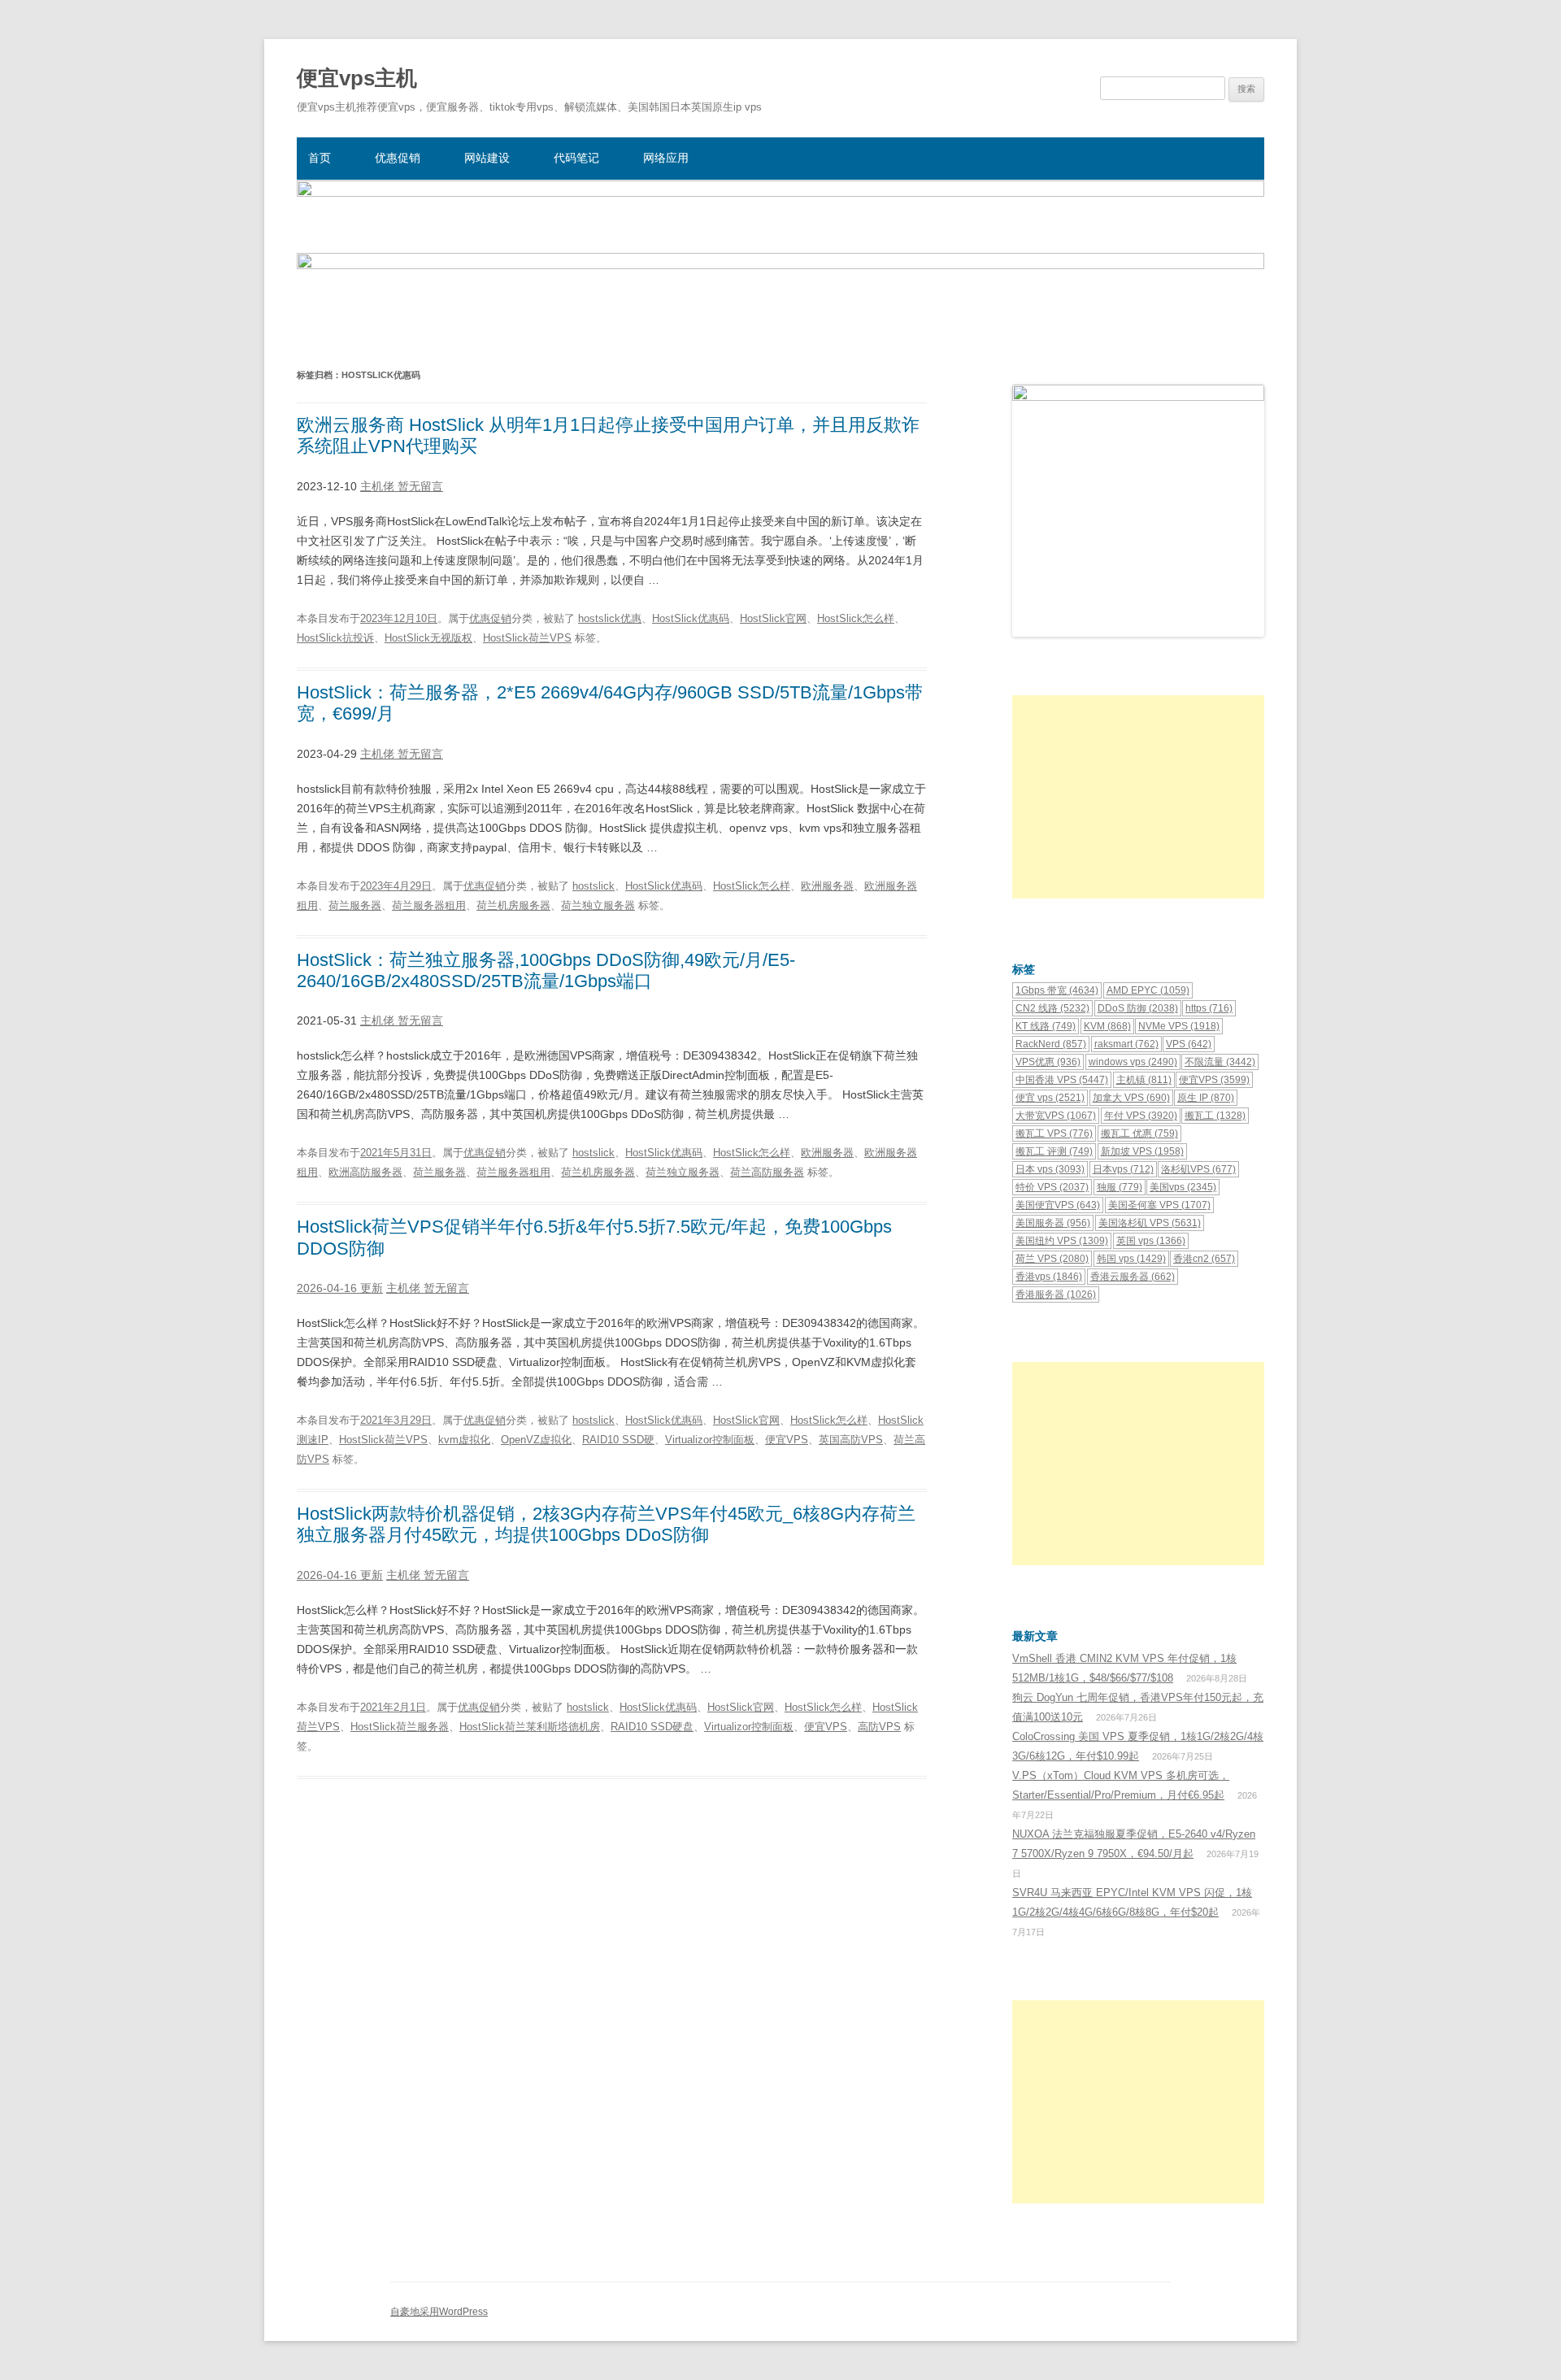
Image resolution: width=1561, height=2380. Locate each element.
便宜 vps (1050, 1098)
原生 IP (1206, 1098)
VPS (1189, 1044)
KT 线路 (1046, 1026)
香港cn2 (1204, 1259)
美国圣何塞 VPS (1159, 1205)
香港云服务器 (1133, 1277)
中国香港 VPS (1062, 1080)
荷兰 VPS (1052, 1259)
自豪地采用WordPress (439, 2312)
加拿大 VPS (1131, 1098)
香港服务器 (1056, 1294)
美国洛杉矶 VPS (1150, 1223)
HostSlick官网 (773, 618)
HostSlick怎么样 (856, 618)
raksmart (1126, 1044)
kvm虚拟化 (464, 1440)
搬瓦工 (1215, 1116)
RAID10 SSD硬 (618, 1440)
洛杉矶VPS (1198, 1169)
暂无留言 (420, 486)
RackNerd (1051, 1044)
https (1209, 1008)
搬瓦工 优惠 (1139, 1133)
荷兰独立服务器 (598, 905)
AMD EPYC (1148, 990)
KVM (1107, 1026)
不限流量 (1220, 1062)
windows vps (1133, 1062)
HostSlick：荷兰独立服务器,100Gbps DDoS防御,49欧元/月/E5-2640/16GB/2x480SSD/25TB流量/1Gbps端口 (546, 970)
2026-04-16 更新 (340, 1288)
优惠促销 (398, 158)
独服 (1120, 1187)
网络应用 (666, 158)
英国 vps (1151, 1241)
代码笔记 (576, 158)
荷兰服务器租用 (429, 905)
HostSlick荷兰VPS (527, 638)
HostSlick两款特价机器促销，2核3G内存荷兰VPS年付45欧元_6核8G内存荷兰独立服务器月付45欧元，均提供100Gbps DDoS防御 (606, 1524)
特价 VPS (1052, 1187)
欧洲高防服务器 (365, 1172)
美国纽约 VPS (1062, 1241)
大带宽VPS (1056, 1116)
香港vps (1049, 1277)
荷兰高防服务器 (767, 1172)
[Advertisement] (1138, 797)
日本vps (1123, 1169)
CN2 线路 (1052, 1008)
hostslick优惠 (610, 618)
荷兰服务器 (355, 905)
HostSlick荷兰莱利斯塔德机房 (530, 1727)
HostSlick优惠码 (691, 618)
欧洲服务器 (827, 886)
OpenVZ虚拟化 (536, 1440)
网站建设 (487, 158)
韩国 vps (1131, 1259)
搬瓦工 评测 (1054, 1151)
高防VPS (879, 1727)
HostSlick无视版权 (428, 638)
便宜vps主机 (357, 78)
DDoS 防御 (1138, 1008)
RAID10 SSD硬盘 (652, 1727)
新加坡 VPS (1142, 1151)
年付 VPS (1141, 1116)
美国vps (1183, 1187)
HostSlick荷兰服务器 (400, 1727)
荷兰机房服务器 (513, 905)
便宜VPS (787, 1440)
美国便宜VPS (1058, 1205)
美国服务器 (1053, 1223)
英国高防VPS (851, 1440)
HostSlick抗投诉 (335, 638)
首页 (320, 158)
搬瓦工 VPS (1054, 1133)
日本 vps (1050, 1169)
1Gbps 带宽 (1057, 990)
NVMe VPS (1179, 1026)
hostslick (594, 886)
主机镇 (1144, 1080)
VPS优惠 (1048, 1062)
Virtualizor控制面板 (710, 1440)
